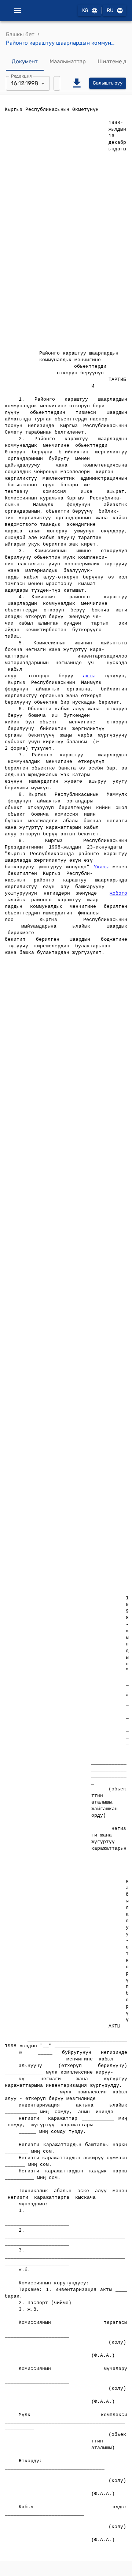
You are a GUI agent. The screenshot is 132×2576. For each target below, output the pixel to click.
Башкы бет (20, 34)
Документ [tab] (25, 61)
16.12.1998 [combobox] (25, 83)
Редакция (21, 76)
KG (85, 10)
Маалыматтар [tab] (68, 61)
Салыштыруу (108, 83)
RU (110, 10)
